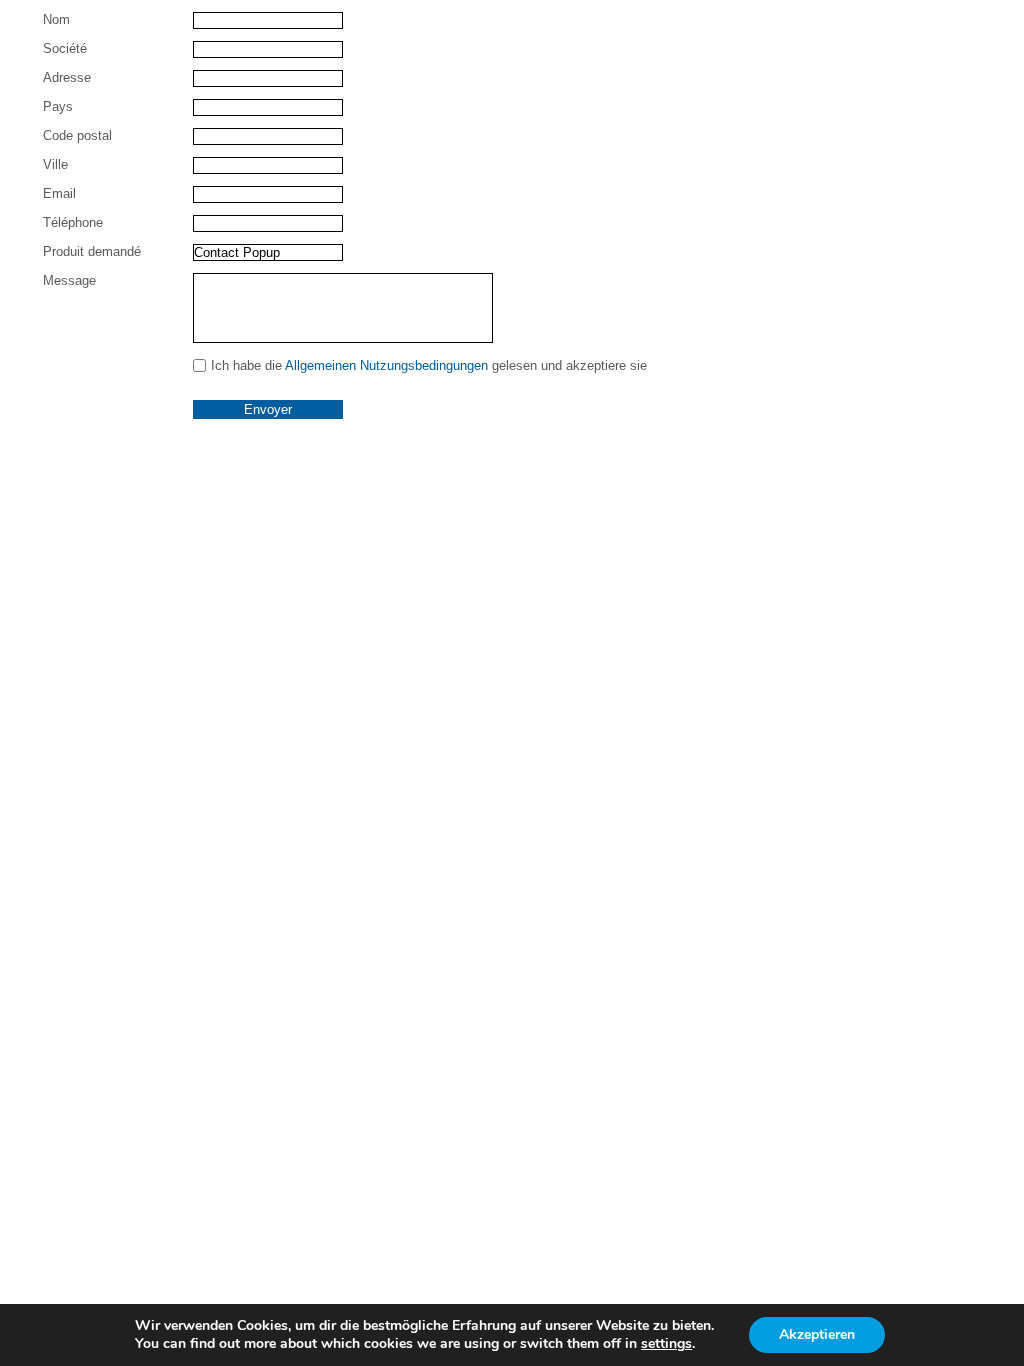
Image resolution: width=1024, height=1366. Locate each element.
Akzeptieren (817, 1334)
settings (666, 1344)
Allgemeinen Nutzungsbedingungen (386, 365)
